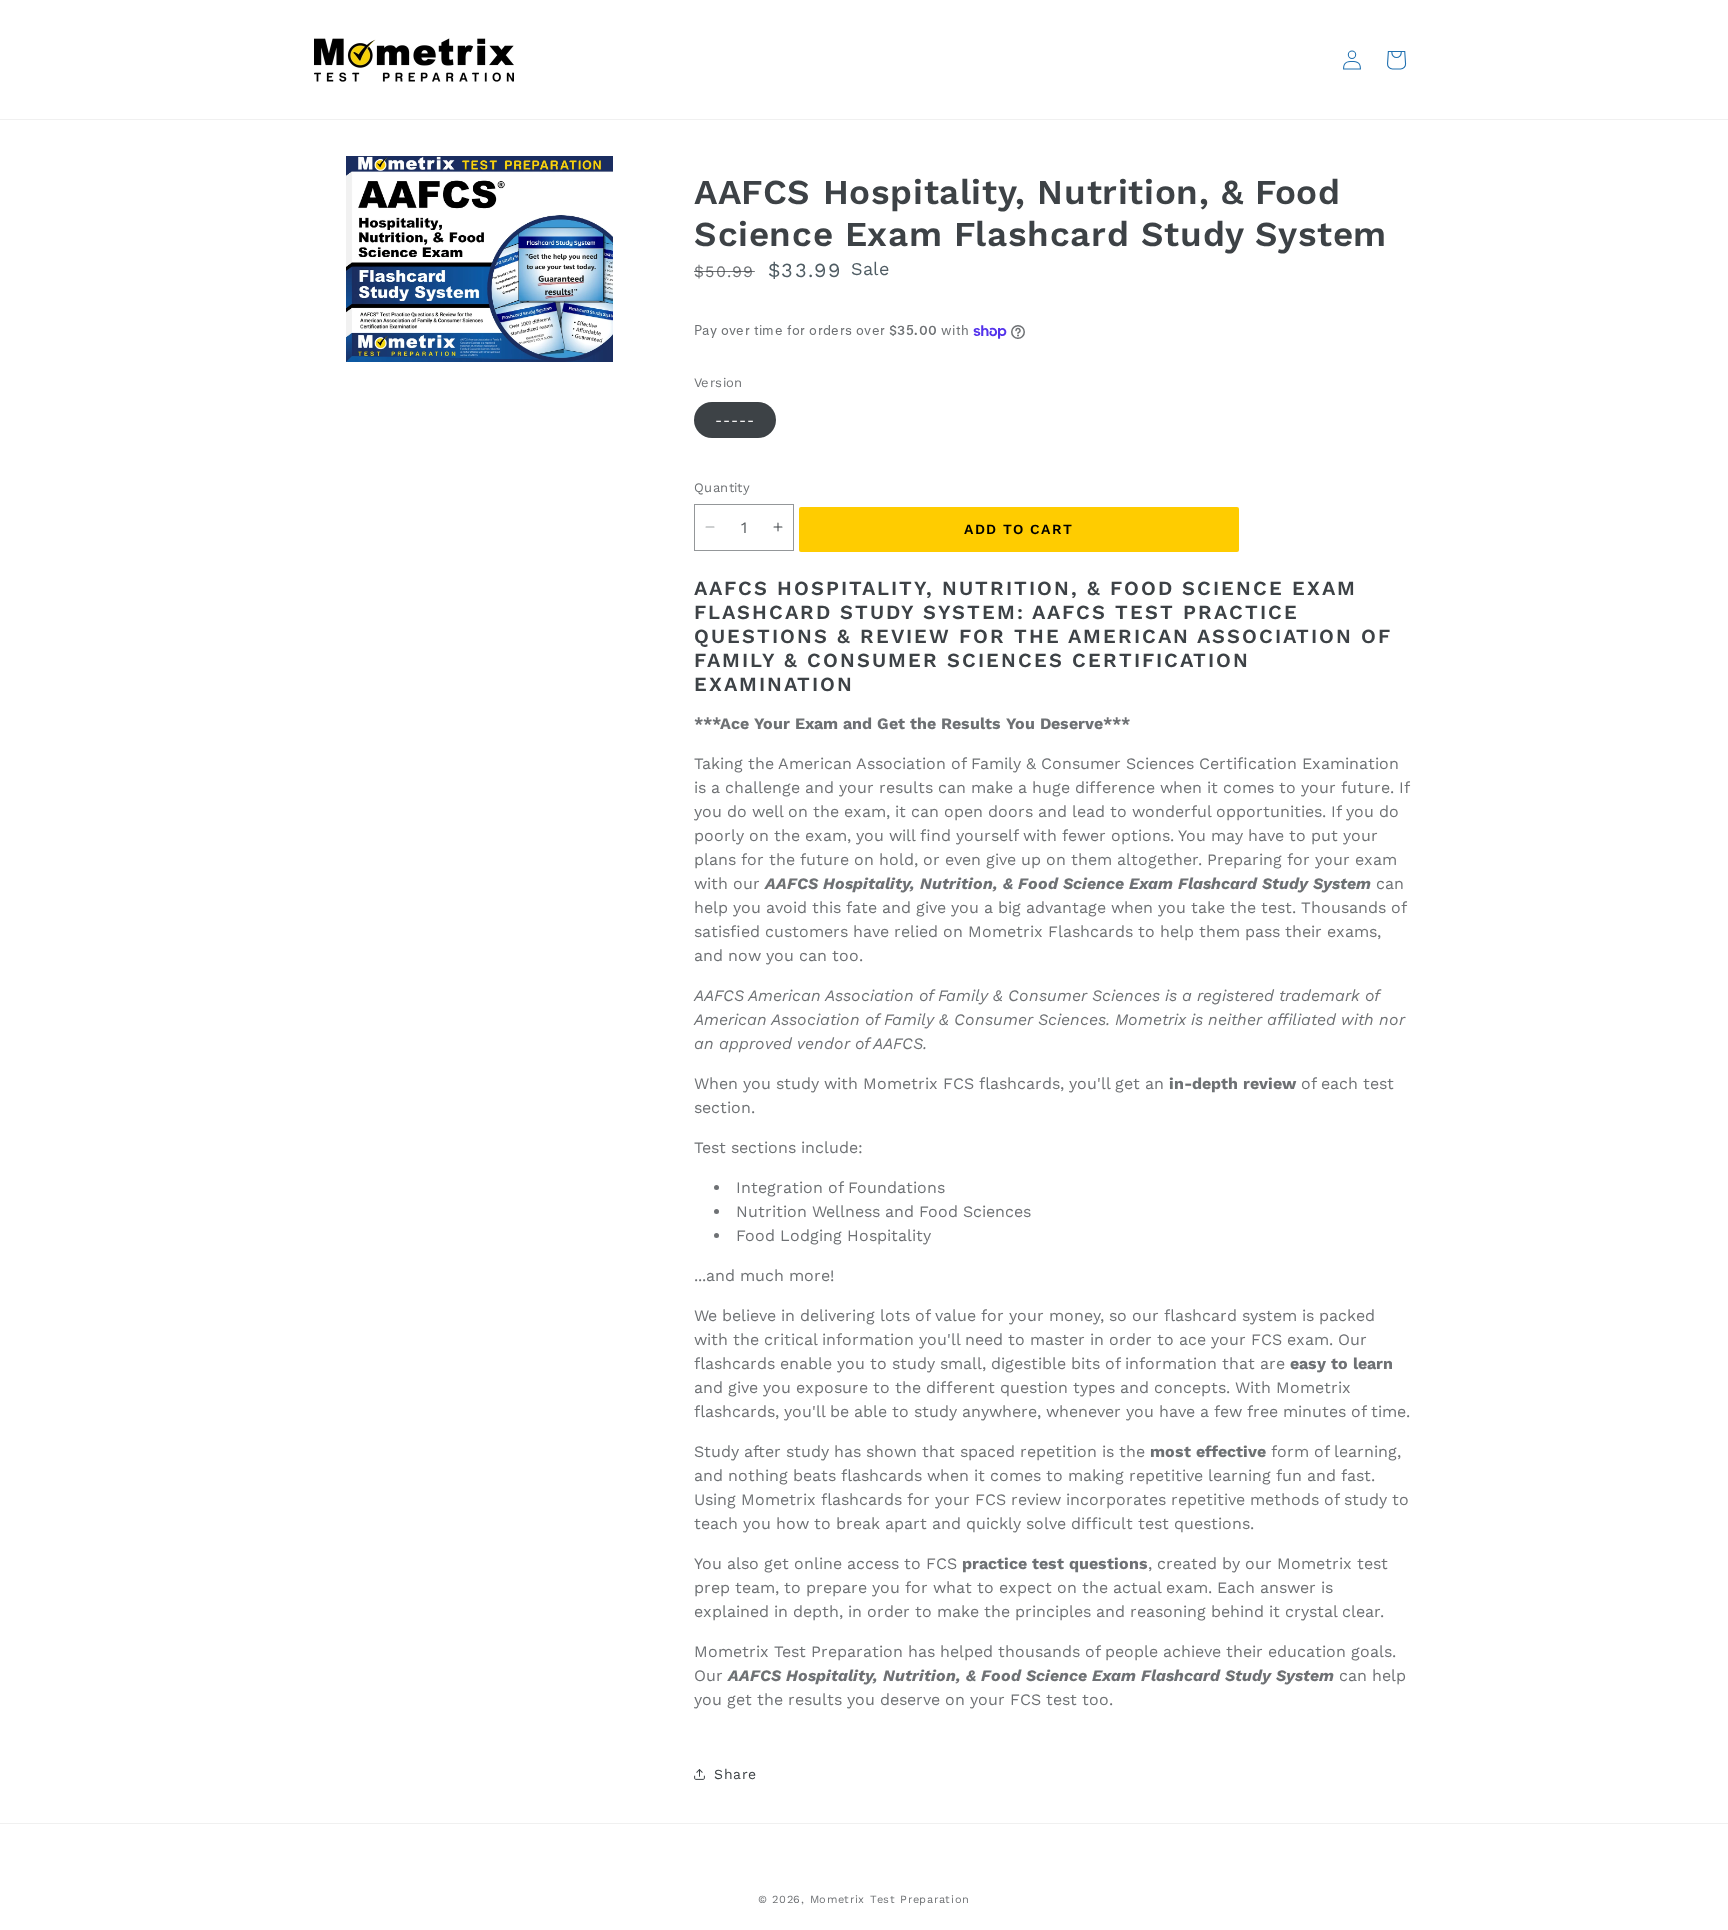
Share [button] (735, 1774)
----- (735, 420)
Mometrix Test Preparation (890, 1899)
